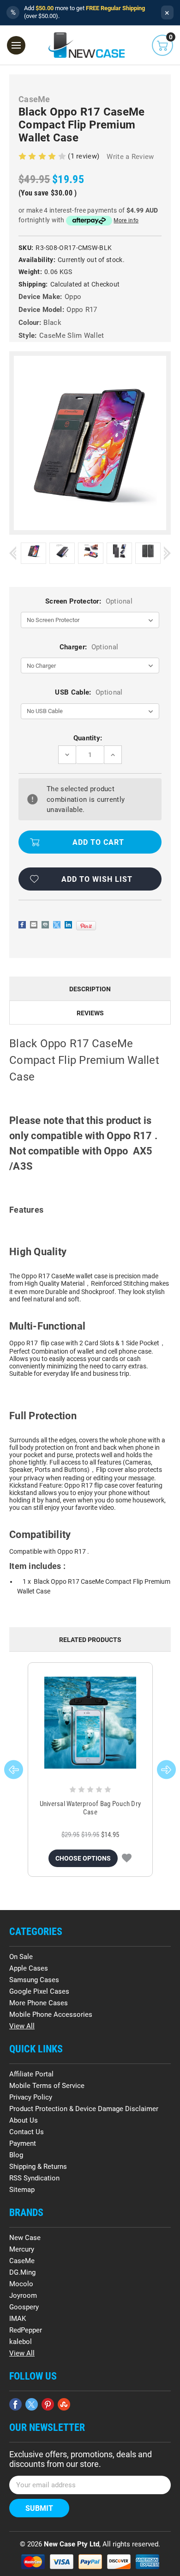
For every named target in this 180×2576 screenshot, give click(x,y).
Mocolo (21, 2284)
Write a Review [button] (130, 157)
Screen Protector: (89, 601)
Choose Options (83, 1858)
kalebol (21, 2342)
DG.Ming (22, 2272)
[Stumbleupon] (64, 2404)
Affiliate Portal (31, 2074)
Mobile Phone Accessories (51, 2014)
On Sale (21, 1957)
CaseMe (22, 2261)
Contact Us (27, 2132)
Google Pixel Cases (39, 1991)
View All (22, 2026)
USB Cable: (89, 692)
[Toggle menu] (16, 45)
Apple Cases (29, 1968)
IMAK (18, 2319)
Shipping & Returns (38, 2167)
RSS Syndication (34, 2178)
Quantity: (88, 738)
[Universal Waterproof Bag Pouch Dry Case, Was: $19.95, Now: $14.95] (90, 1723)
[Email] (34, 925)
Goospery (24, 2307)
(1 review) (84, 156)
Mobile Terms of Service (47, 2086)
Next (167, 553)
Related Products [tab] (90, 1640)
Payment (23, 2143)
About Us (24, 2120)
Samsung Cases (34, 1980)
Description (90, 989)
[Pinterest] (86, 926)
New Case (25, 2238)
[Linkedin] (68, 925)
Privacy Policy (31, 2097)
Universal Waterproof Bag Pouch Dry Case (90, 1808)
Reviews (90, 1013)
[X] (57, 925)
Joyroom (23, 2295)
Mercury (22, 2249)
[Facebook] (22, 925)
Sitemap (22, 2190)
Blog (16, 2155)
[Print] (45, 925)
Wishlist (127, 1858)
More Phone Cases (39, 2003)
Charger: (89, 647)
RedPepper (26, 2330)
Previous (13, 553)
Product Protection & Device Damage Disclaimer (84, 2109)
